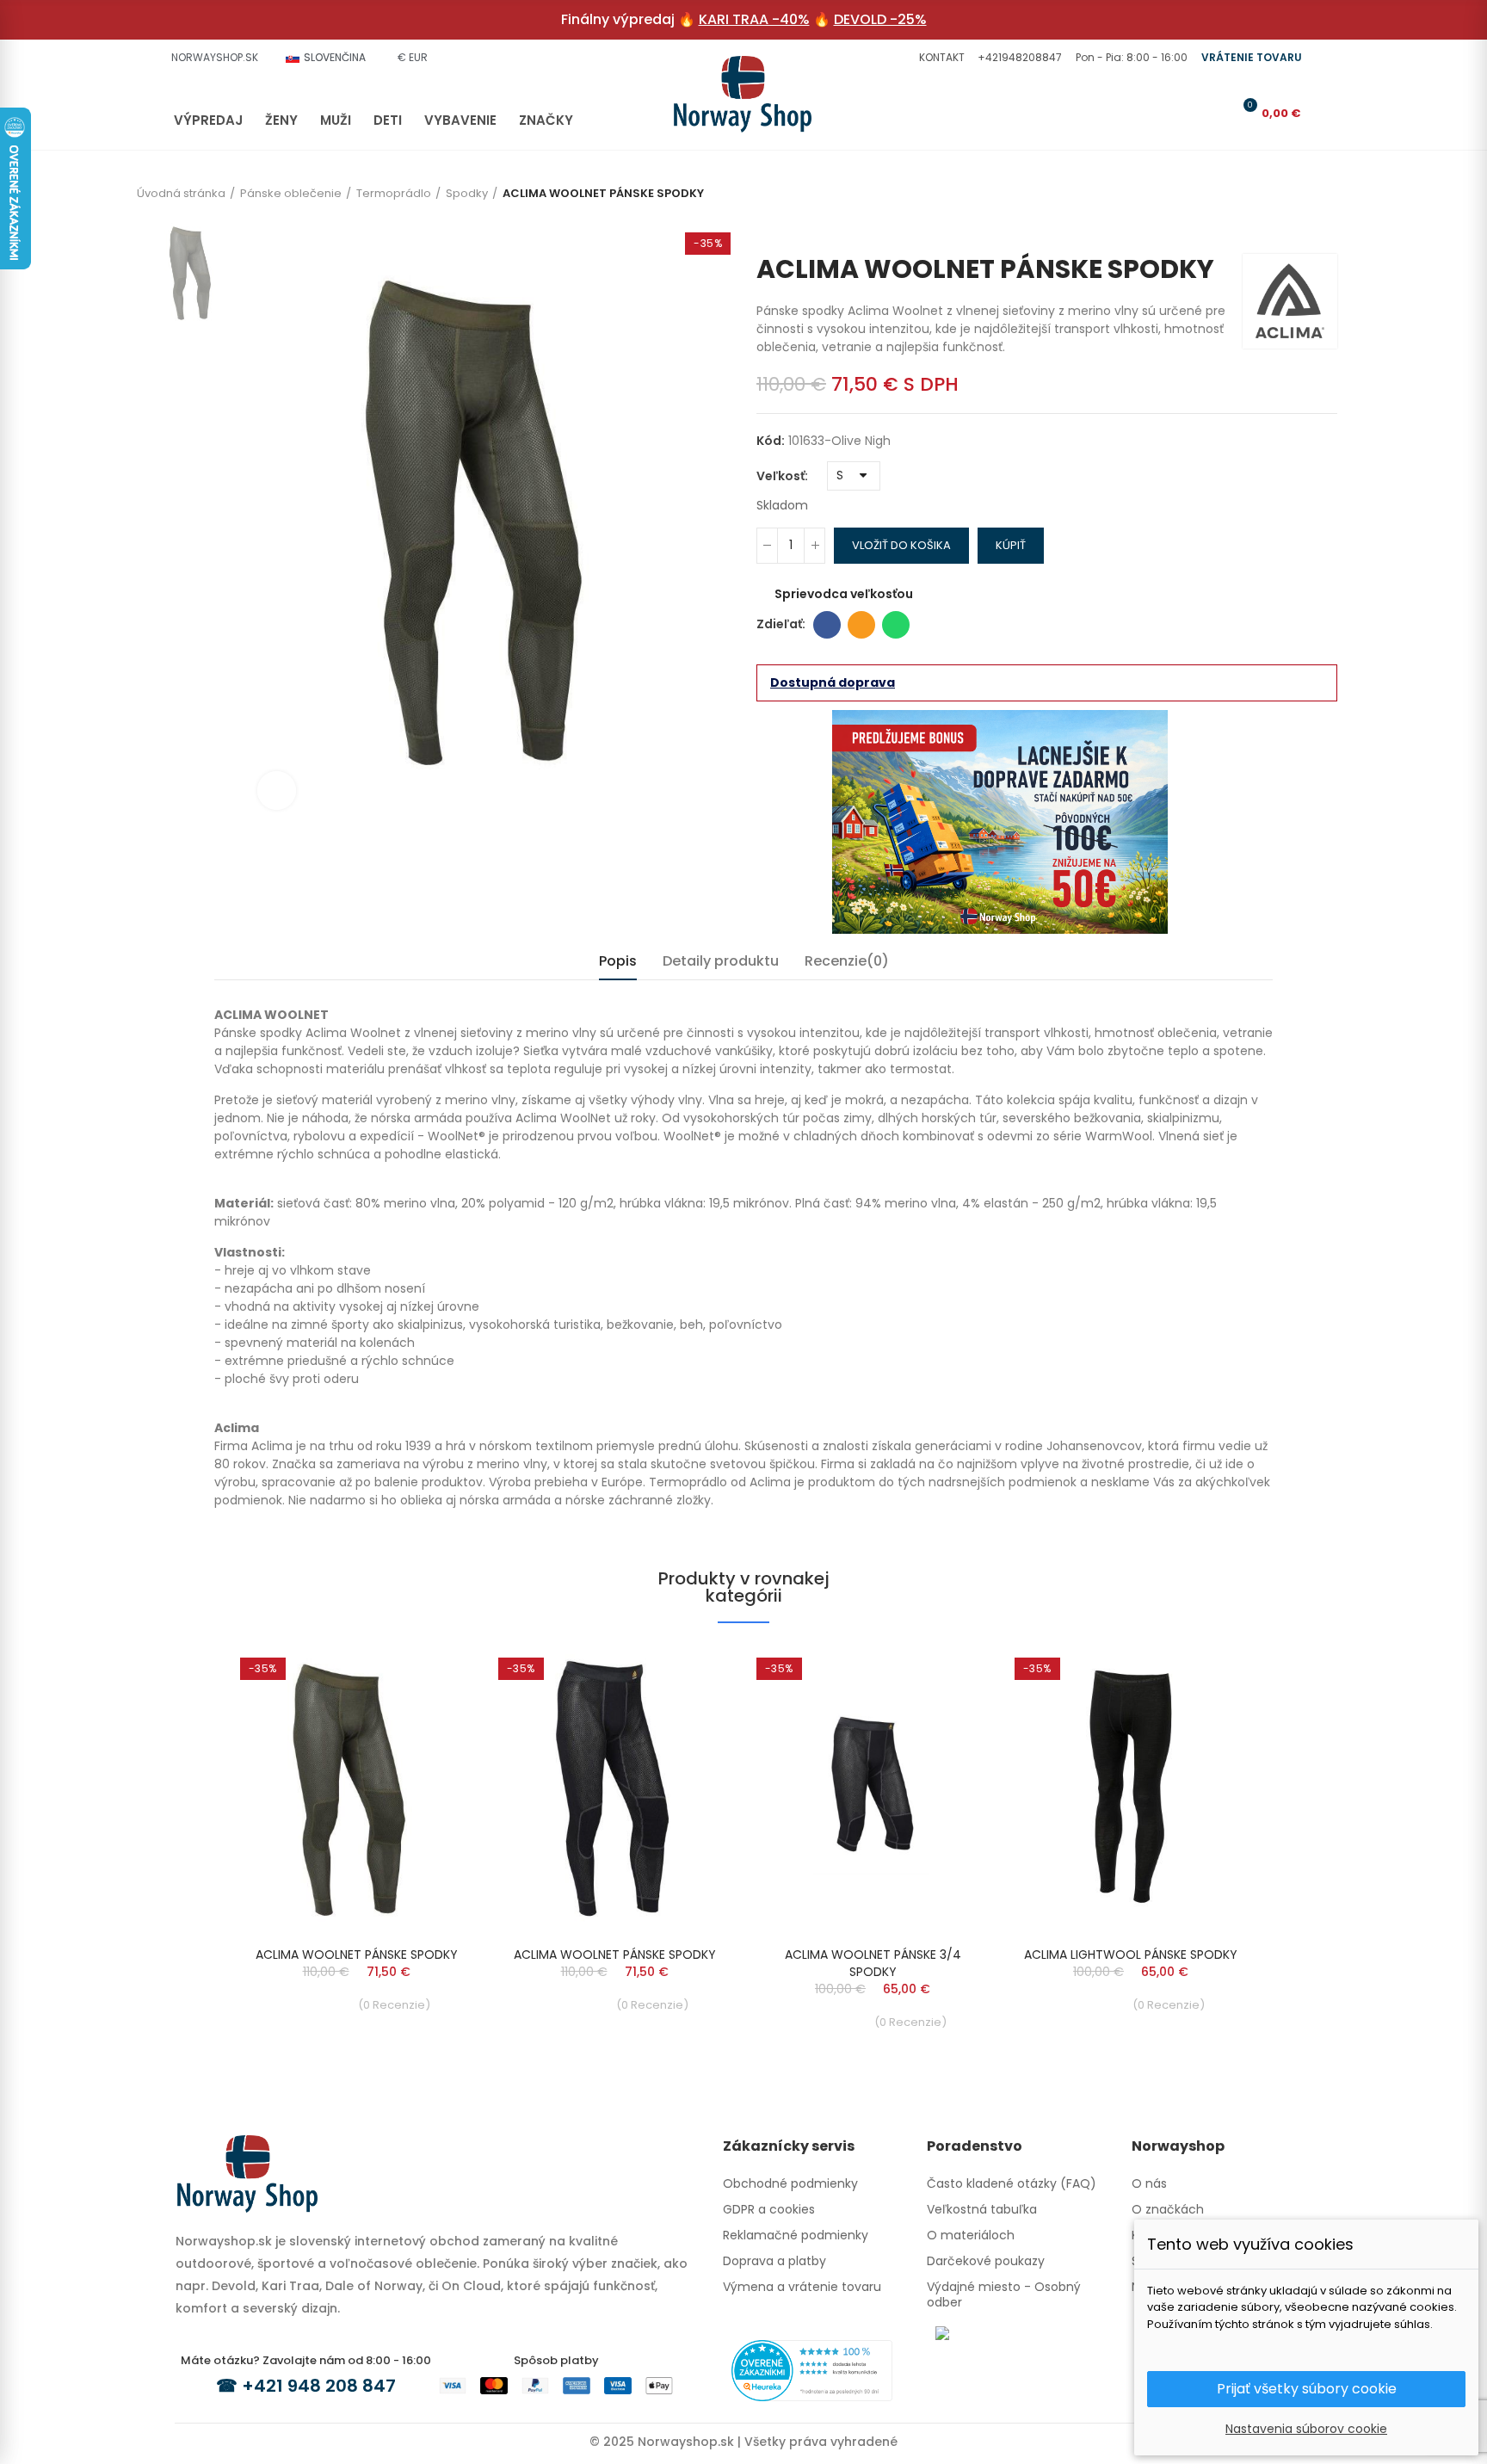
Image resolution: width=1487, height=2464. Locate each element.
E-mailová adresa (861, 625)
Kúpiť (1011, 545)
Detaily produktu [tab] (721, 961)
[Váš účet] (1216, 113)
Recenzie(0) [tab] (847, 961)
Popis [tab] (618, 961)
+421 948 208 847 (319, 2386)
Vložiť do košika (901, 545)
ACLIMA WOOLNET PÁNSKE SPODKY (357, 1955)
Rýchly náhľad (429, 1675)
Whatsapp (896, 625)
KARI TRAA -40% (754, 19)
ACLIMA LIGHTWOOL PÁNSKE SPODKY (1131, 1955)
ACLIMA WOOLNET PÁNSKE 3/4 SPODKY (873, 1963)
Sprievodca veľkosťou (844, 594)
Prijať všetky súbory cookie (1307, 2389)
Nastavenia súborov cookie (1306, 2429)
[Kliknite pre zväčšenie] (277, 790)
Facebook (827, 625)
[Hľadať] (1188, 113)
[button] (940, 58)
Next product (1324, 228)
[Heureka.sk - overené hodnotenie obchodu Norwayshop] (812, 2369)
